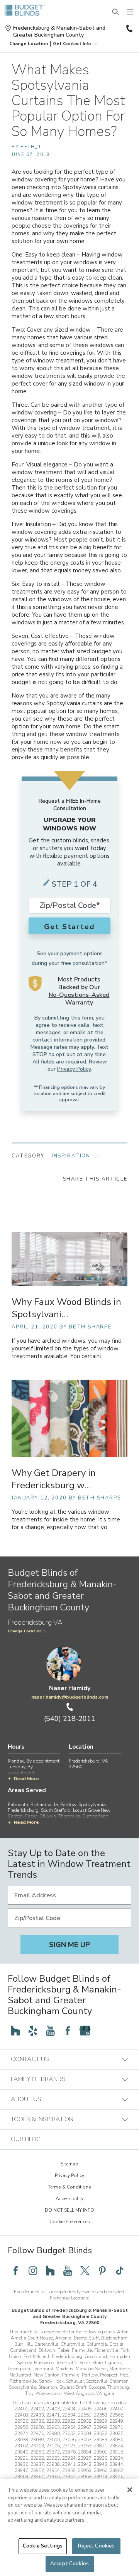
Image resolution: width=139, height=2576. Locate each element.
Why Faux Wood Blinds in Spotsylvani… (66, 1308)
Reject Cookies (97, 2546)
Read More (26, 1779)
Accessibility (69, 2199)
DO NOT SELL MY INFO (69, 2210)
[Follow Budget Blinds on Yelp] (33, 2031)
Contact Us (30, 2059)
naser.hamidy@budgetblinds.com (70, 1697)
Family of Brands (38, 2079)
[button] (29, 44)
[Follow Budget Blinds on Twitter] (85, 2271)
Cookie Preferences (70, 2222)
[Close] (130, 2490)
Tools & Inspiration (42, 2119)
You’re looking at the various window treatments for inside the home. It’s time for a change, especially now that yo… (66, 1520)
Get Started (69, 927)
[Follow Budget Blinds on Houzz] (15, 2031)
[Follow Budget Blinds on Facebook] (68, 2031)
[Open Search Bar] (116, 12)
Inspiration (71, 1156)
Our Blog (26, 2139)
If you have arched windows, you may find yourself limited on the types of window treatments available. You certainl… (67, 1349)
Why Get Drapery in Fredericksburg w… (54, 1479)
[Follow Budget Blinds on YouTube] (50, 2031)
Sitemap (69, 2164)
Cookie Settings (43, 2546)
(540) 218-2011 (129, 29)
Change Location (25, 1631)
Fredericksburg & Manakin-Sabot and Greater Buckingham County (59, 32)
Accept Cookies (69, 2564)
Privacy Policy (74, 1069)
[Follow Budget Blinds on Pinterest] (102, 2271)
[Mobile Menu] (131, 12)
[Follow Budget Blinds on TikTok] (120, 2271)
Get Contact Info (72, 44)
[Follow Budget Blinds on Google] (85, 2031)
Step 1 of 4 (75, 884)
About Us (26, 2099)
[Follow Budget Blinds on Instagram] (33, 2271)
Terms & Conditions (69, 2187)
